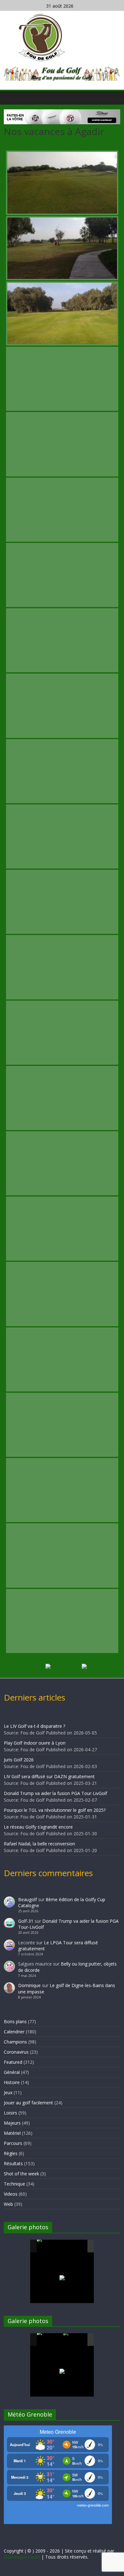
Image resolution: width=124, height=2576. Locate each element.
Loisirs (10, 2113)
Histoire (12, 2082)
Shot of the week (21, 2174)
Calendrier (14, 2032)
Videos (11, 2194)
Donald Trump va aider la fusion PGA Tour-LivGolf (55, 1793)
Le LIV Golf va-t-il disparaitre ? (34, 1726)
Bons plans (15, 2021)
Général (12, 2072)
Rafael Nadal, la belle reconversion (39, 1844)
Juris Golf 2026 (19, 1760)
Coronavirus (16, 2052)
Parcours (13, 2143)
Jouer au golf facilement (28, 2103)
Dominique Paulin (22, 2557)
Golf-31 (26, 1921)
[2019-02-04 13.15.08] (76, 2246)
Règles (11, 2153)
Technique (14, 2184)
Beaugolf (28, 1899)
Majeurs (12, 2123)
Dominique (29, 1985)
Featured (13, 2062)
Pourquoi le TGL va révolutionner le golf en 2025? (55, 1810)
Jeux (8, 2092)
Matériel (12, 2133)
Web (8, 2204)
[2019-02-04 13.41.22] (50, 2246)
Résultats (13, 2163)
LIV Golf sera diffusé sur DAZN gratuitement (49, 1776)
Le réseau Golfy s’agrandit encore (38, 1827)
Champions (15, 2042)
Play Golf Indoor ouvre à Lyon (35, 1743)
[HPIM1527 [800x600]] (50, 2340)
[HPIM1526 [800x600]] (76, 2340)
